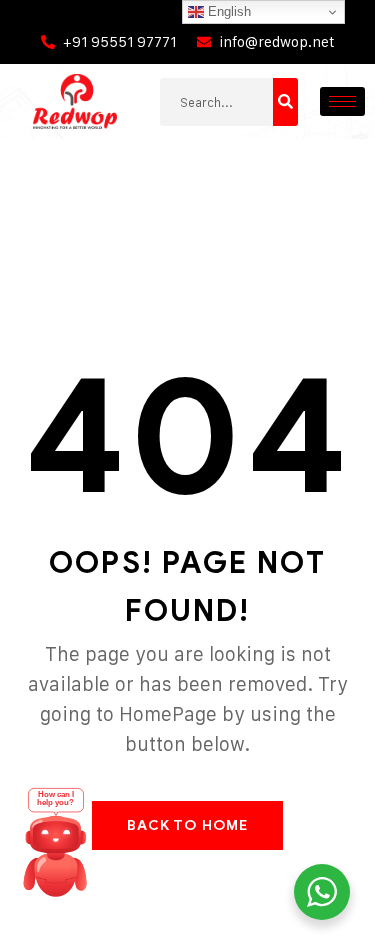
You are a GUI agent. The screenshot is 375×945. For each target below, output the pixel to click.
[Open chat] (56, 849)
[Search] (285, 102)
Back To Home (187, 825)
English (227, 11)
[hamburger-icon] (342, 101)
